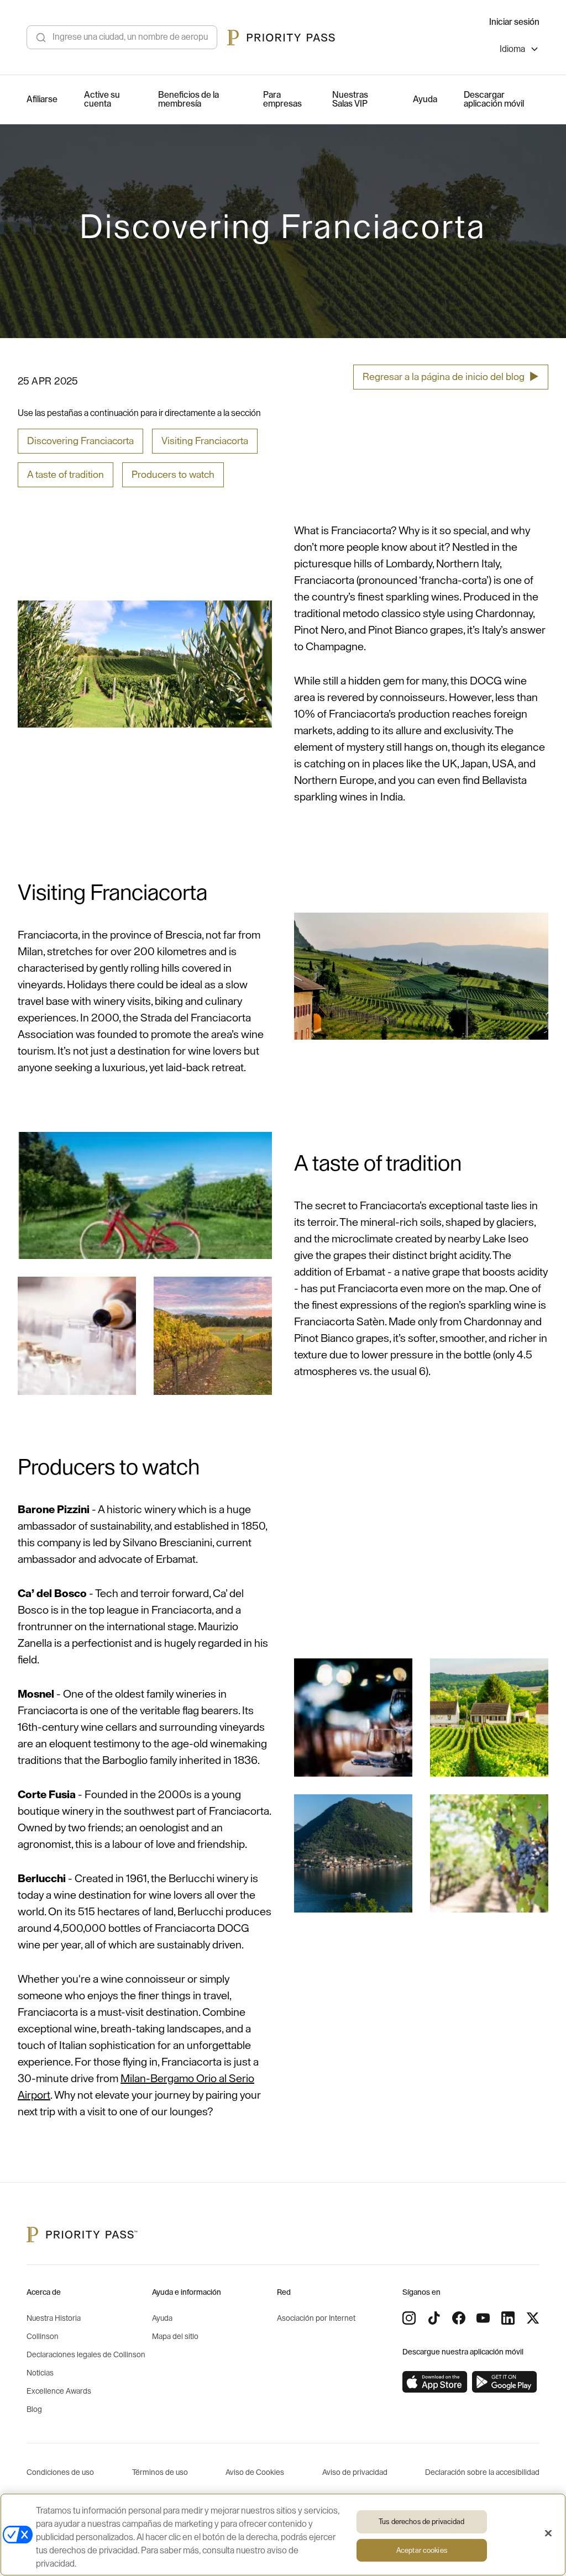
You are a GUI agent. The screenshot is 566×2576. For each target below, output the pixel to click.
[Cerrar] (548, 2533)
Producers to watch (173, 475)
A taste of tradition (65, 475)
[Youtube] (483, 2318)
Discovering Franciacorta (80, 441)
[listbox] (520, 51)
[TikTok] (434, 2318)
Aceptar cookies (422, 2550)
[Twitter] (533, 2318)
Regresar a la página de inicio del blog (451, 377)
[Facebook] (459, 2318)
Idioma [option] (512, 49)
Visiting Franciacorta (205, 441)
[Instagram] (409, 2318)
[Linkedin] (508, 2318)
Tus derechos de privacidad (421, 2522)
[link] (435, 2382)
